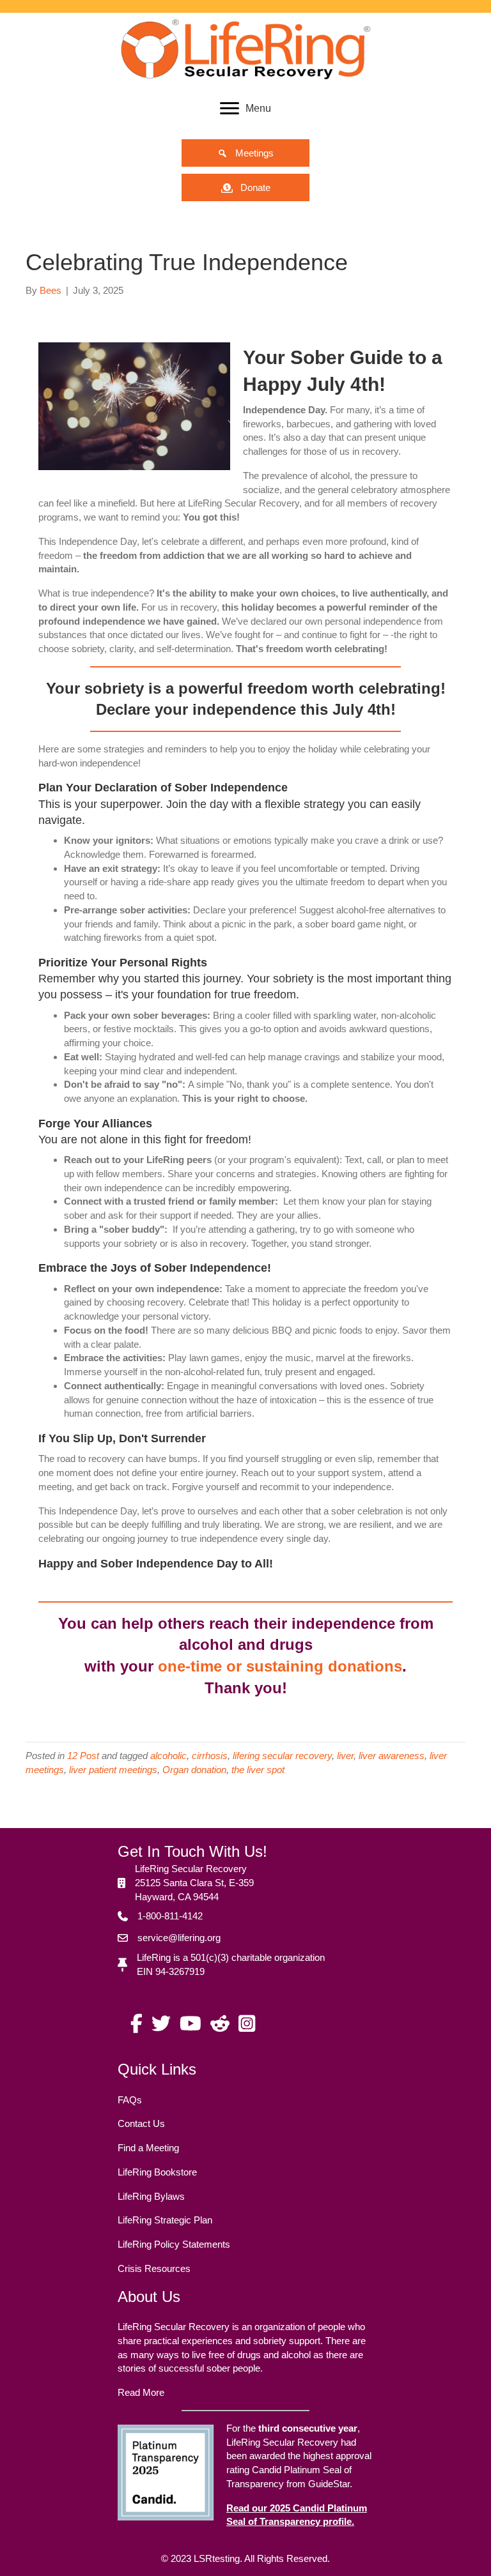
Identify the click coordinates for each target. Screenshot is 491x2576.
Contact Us (141, 2123)
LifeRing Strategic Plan (165, 2220)
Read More (141, 2392)
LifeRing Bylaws (151, 2196)
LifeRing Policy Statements (174, 2244)
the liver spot (258, 1770)
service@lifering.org (179, 1938)
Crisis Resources (154, 2268)
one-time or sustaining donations (280, 1666)
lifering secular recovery (282, 1756)
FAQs (130, 2100)
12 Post (83, 1756)
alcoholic (168, 1756)
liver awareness (392, 1756)
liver (345, 1756)
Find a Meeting (148, 2148)
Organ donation (194, 1770)
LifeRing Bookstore (157, 2172)
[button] (245, 153)
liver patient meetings (113, 1770)
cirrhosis (210, 1756)
